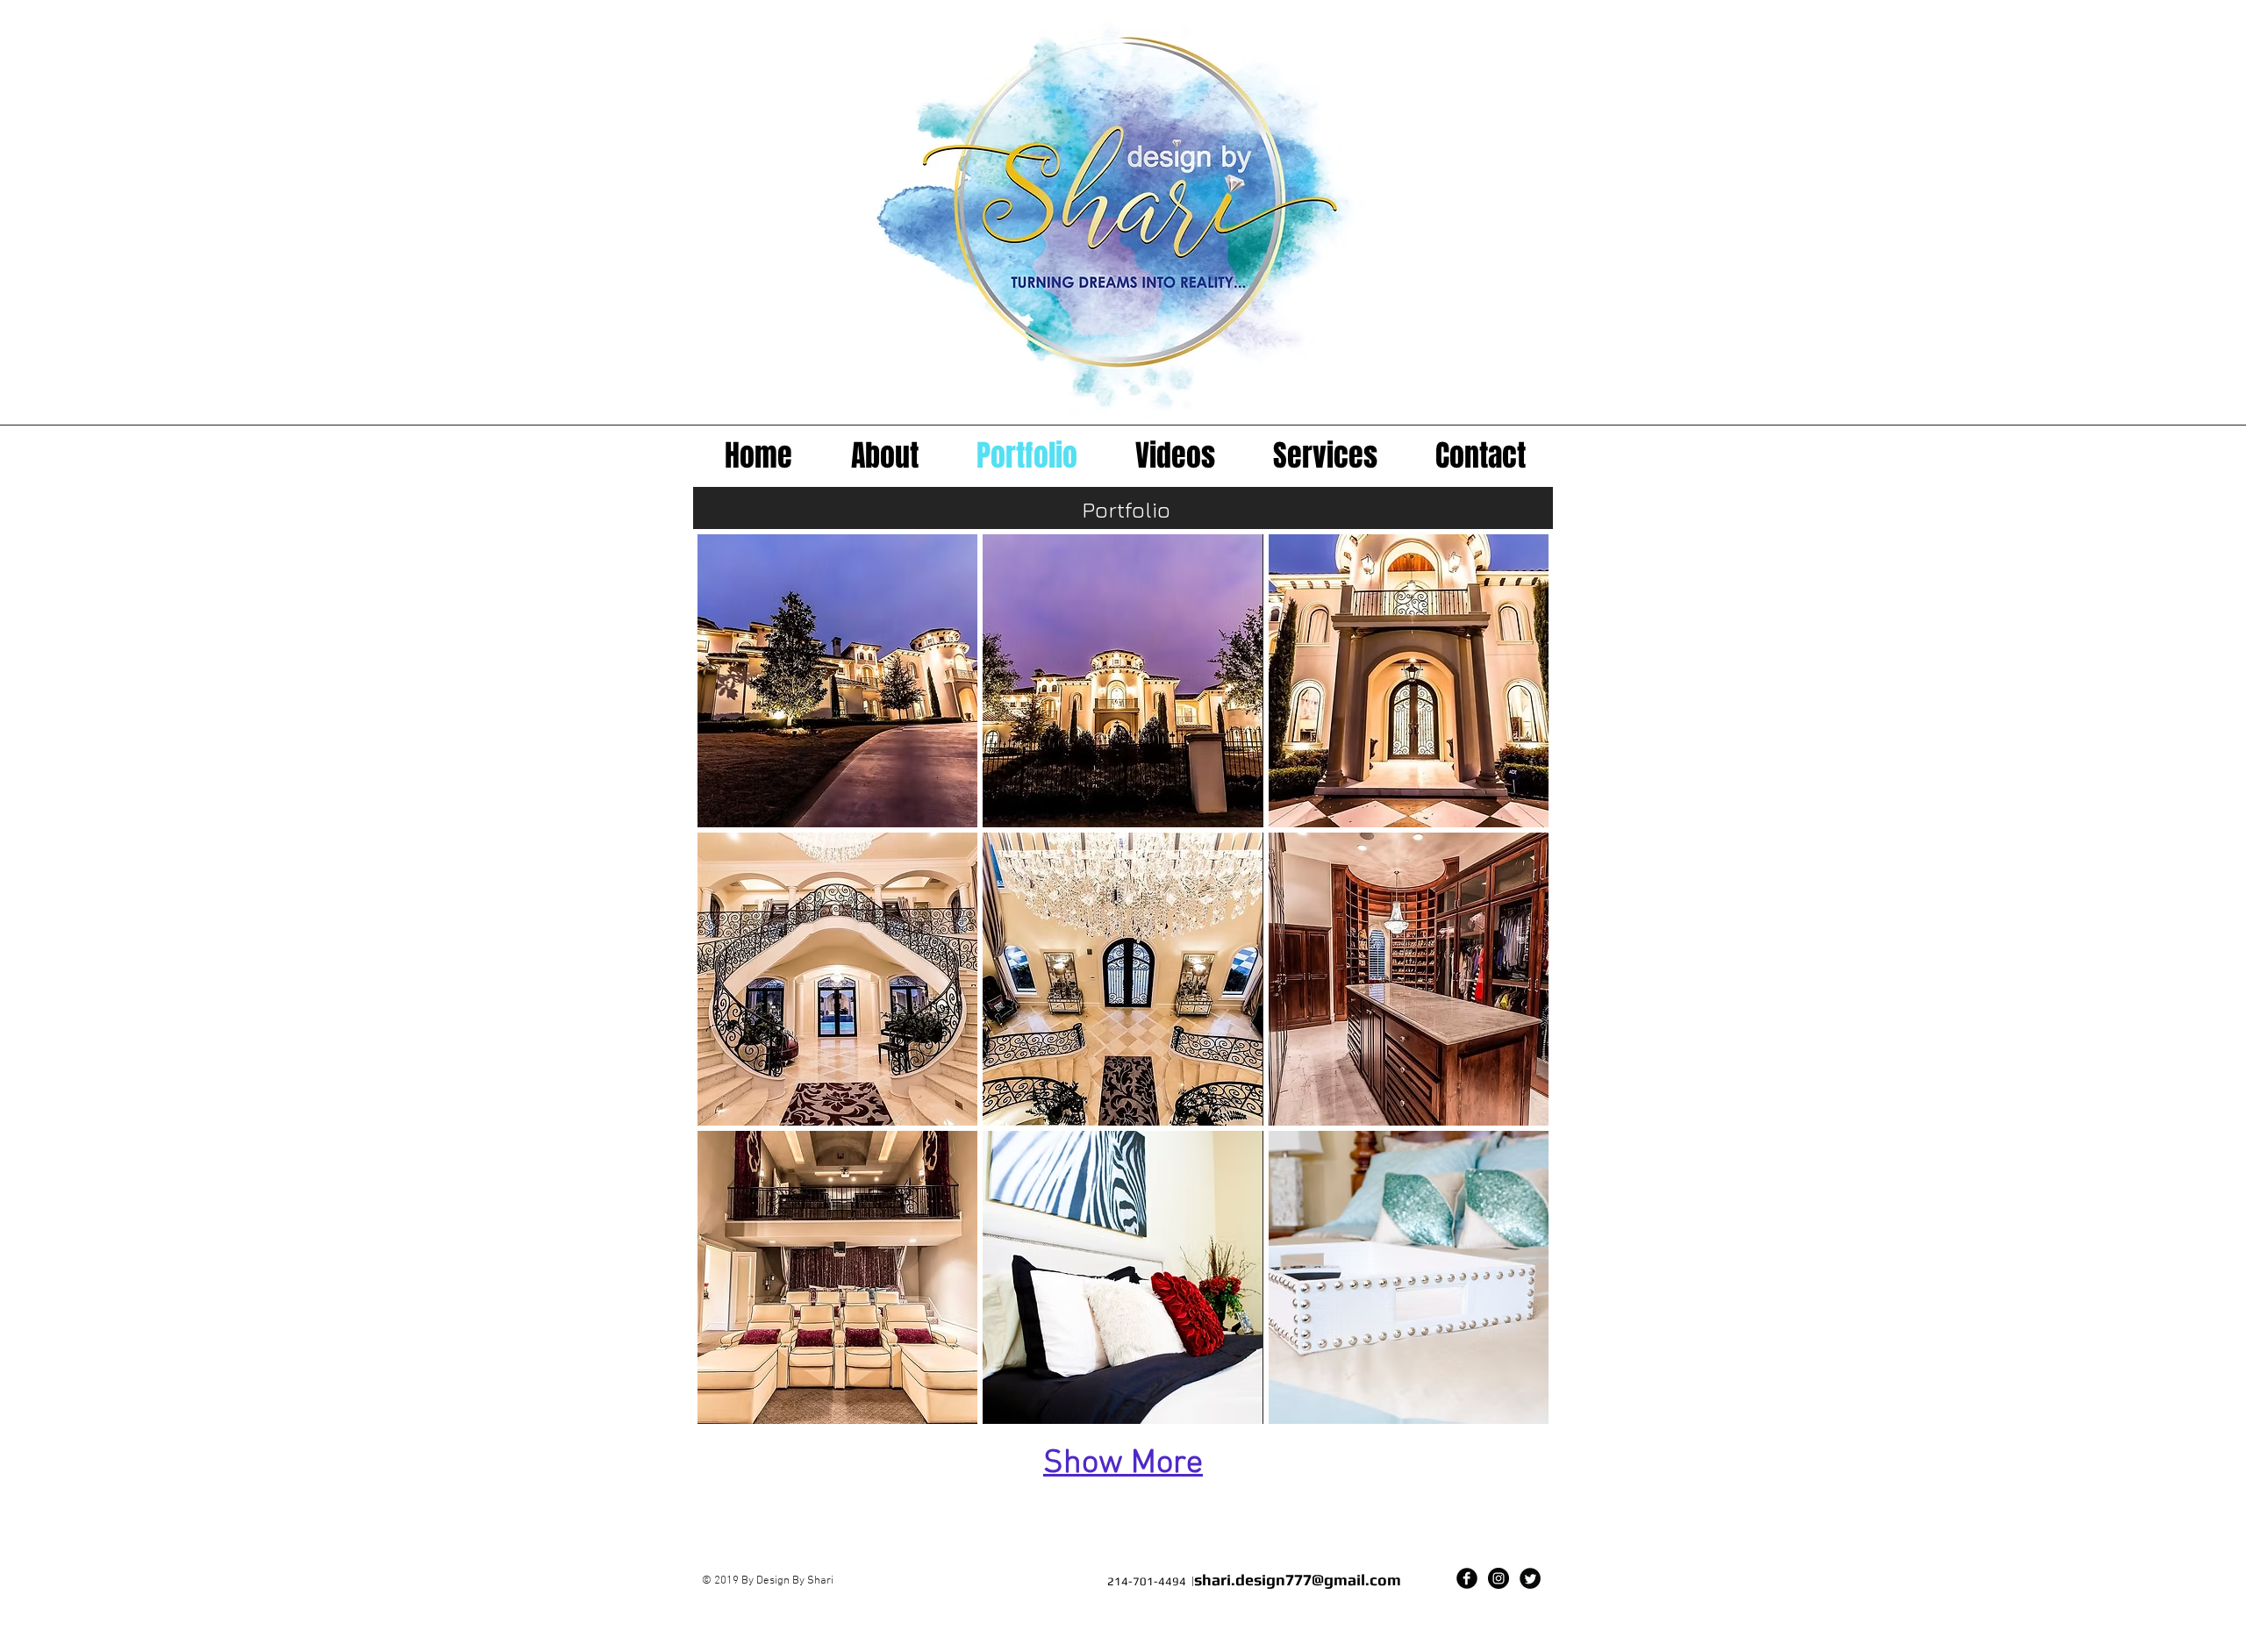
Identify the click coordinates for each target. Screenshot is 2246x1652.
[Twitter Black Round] (1530, 1578)
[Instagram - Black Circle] (1499, 1578)
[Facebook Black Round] (1467, 1578)
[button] (837, 681)
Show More (1123, 1464)
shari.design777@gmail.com (1298, 1580)
